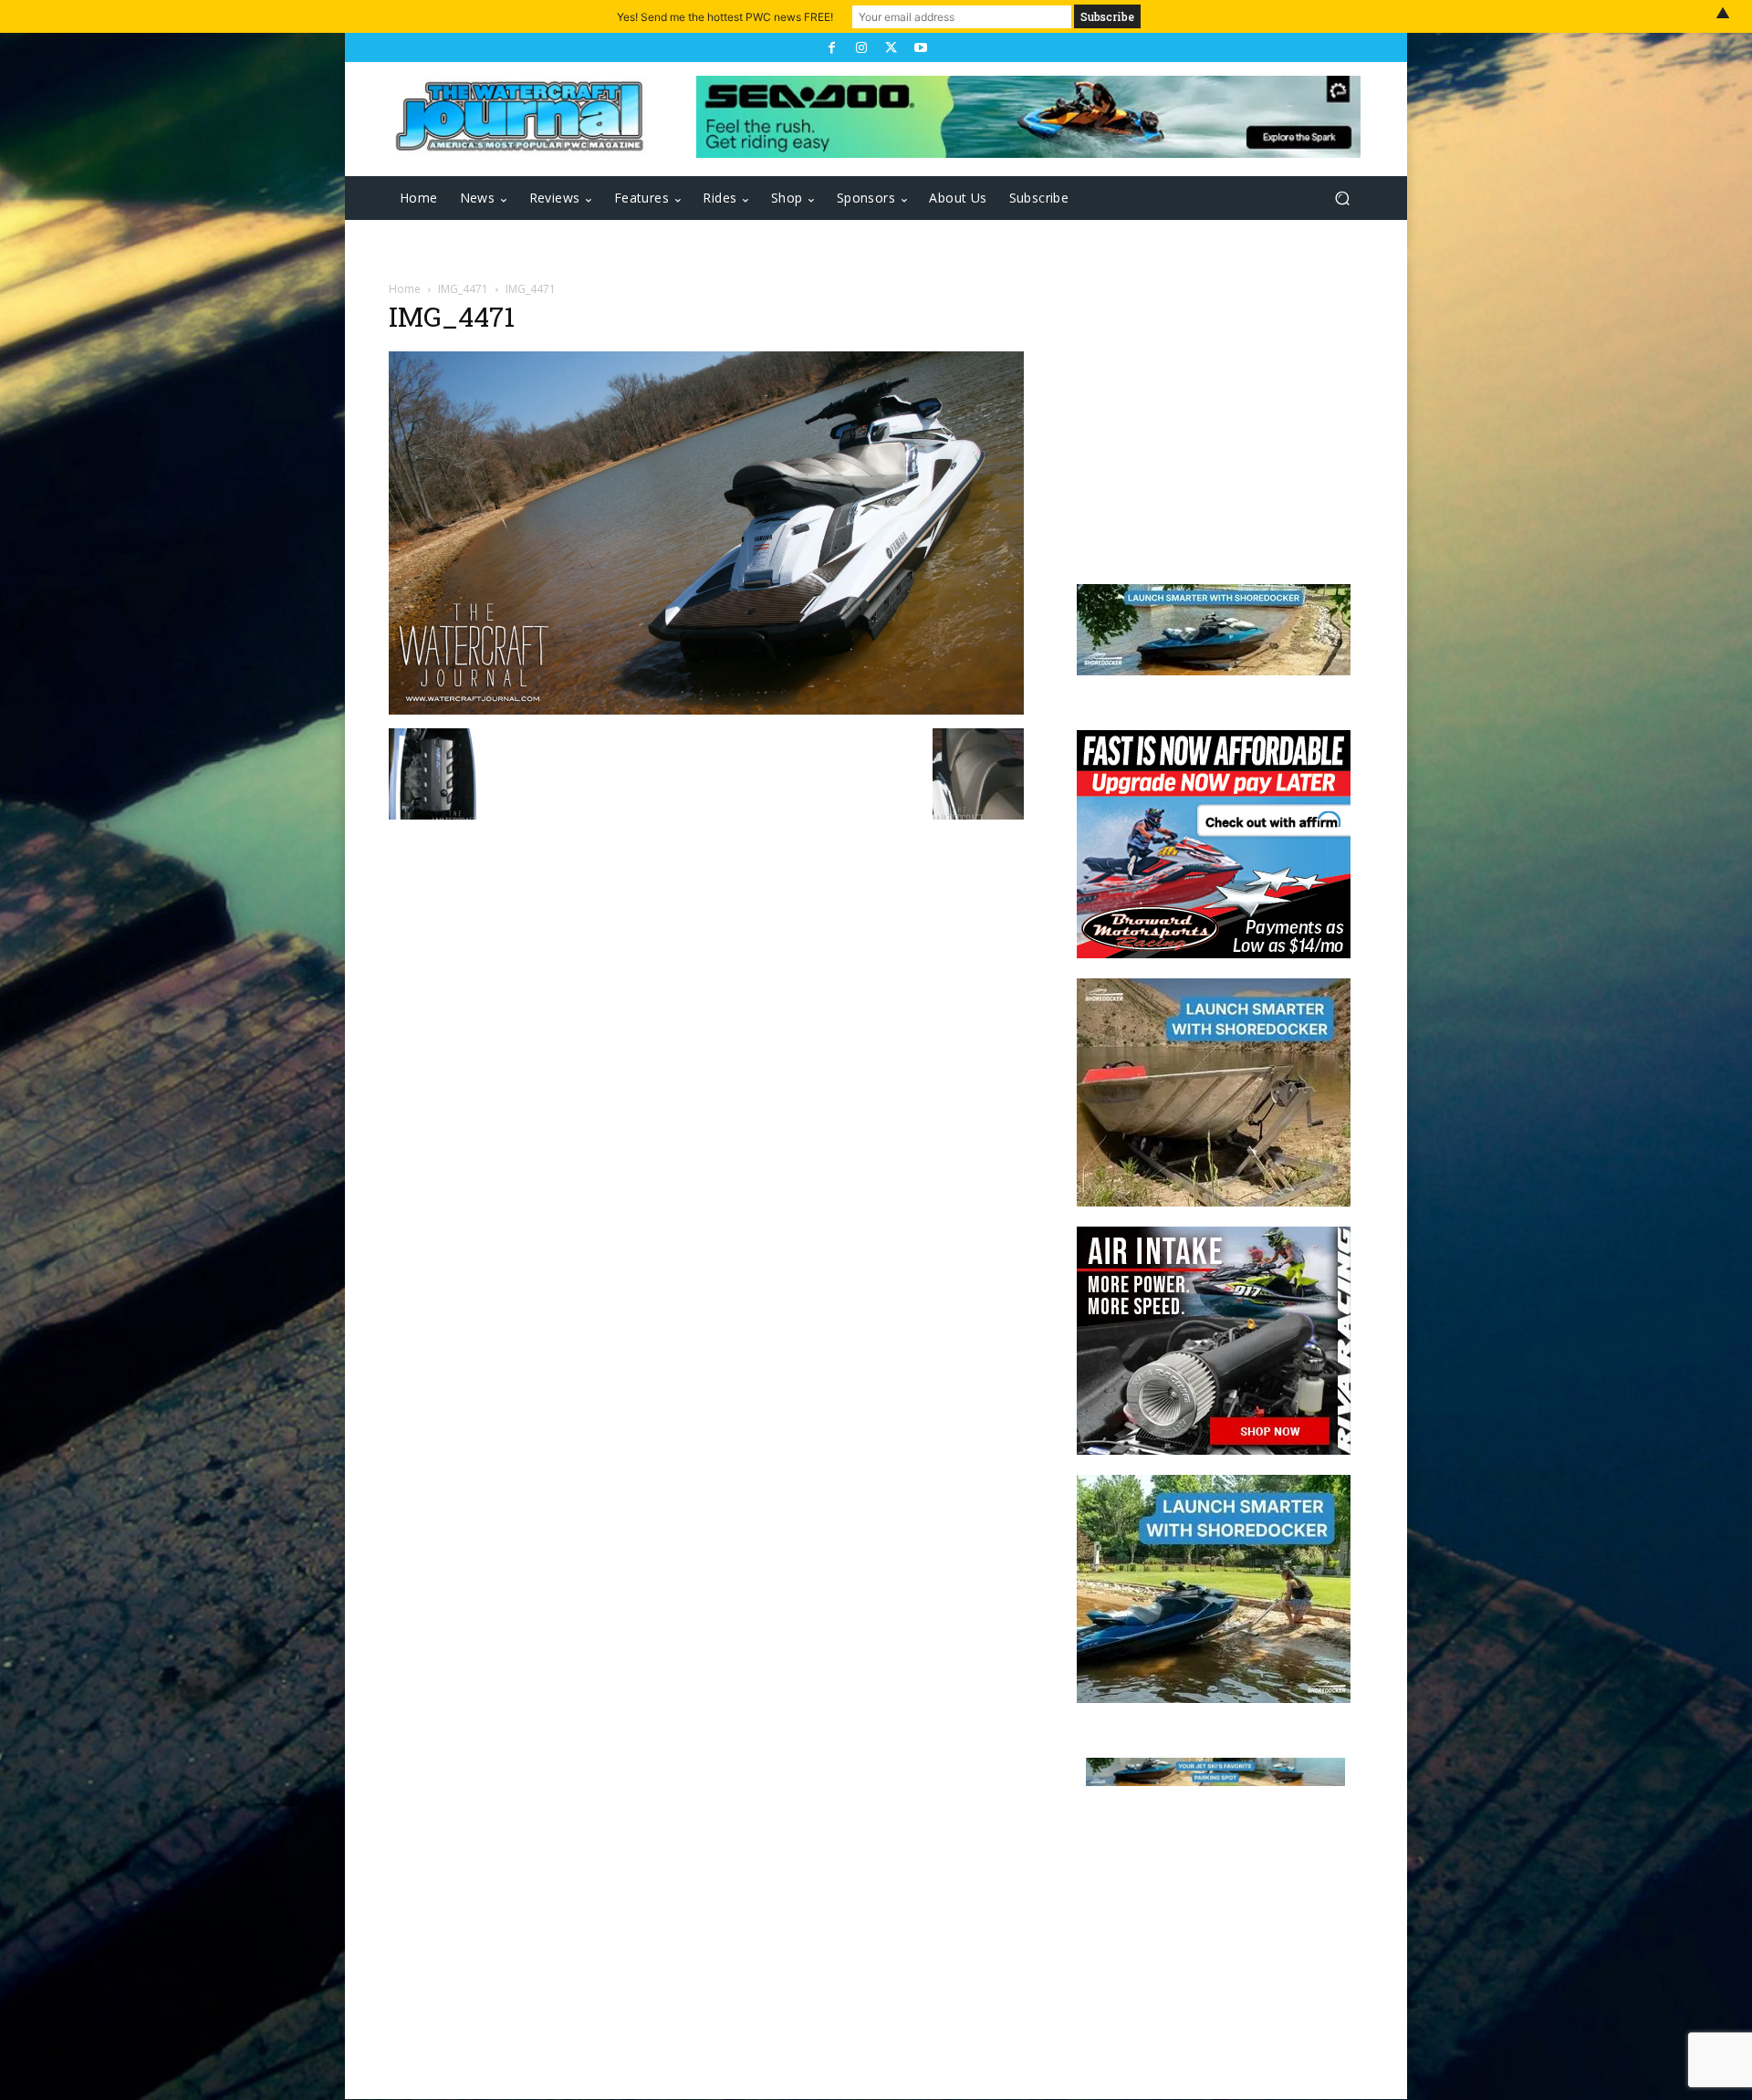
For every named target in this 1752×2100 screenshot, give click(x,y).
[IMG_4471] (706, 710)
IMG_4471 (463, 289)
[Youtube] (920, 47)
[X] (891, 47)
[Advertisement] (1204, 422)
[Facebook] (831, 47)
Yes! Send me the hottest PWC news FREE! (725, 17)
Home (405, 289)
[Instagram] (861, 47)
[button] (1342, 199)
